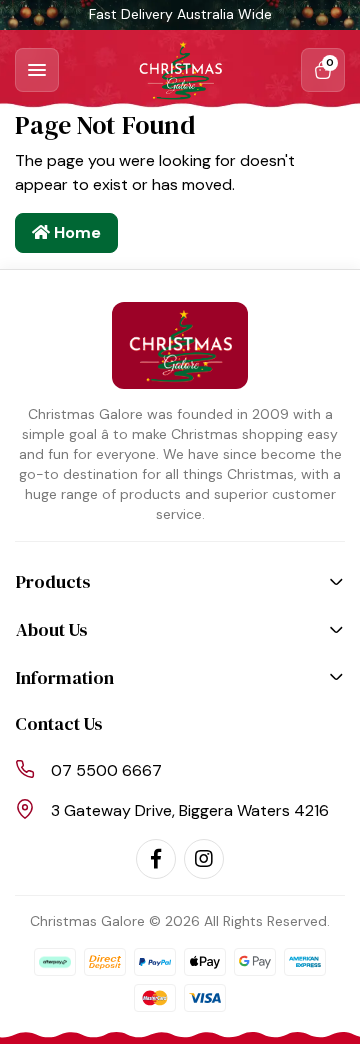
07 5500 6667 (106, 770)
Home (75, 232)
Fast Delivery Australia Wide (180, 14)
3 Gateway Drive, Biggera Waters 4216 (190, 810)
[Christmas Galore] (180, 70)
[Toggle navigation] (37, 70)
